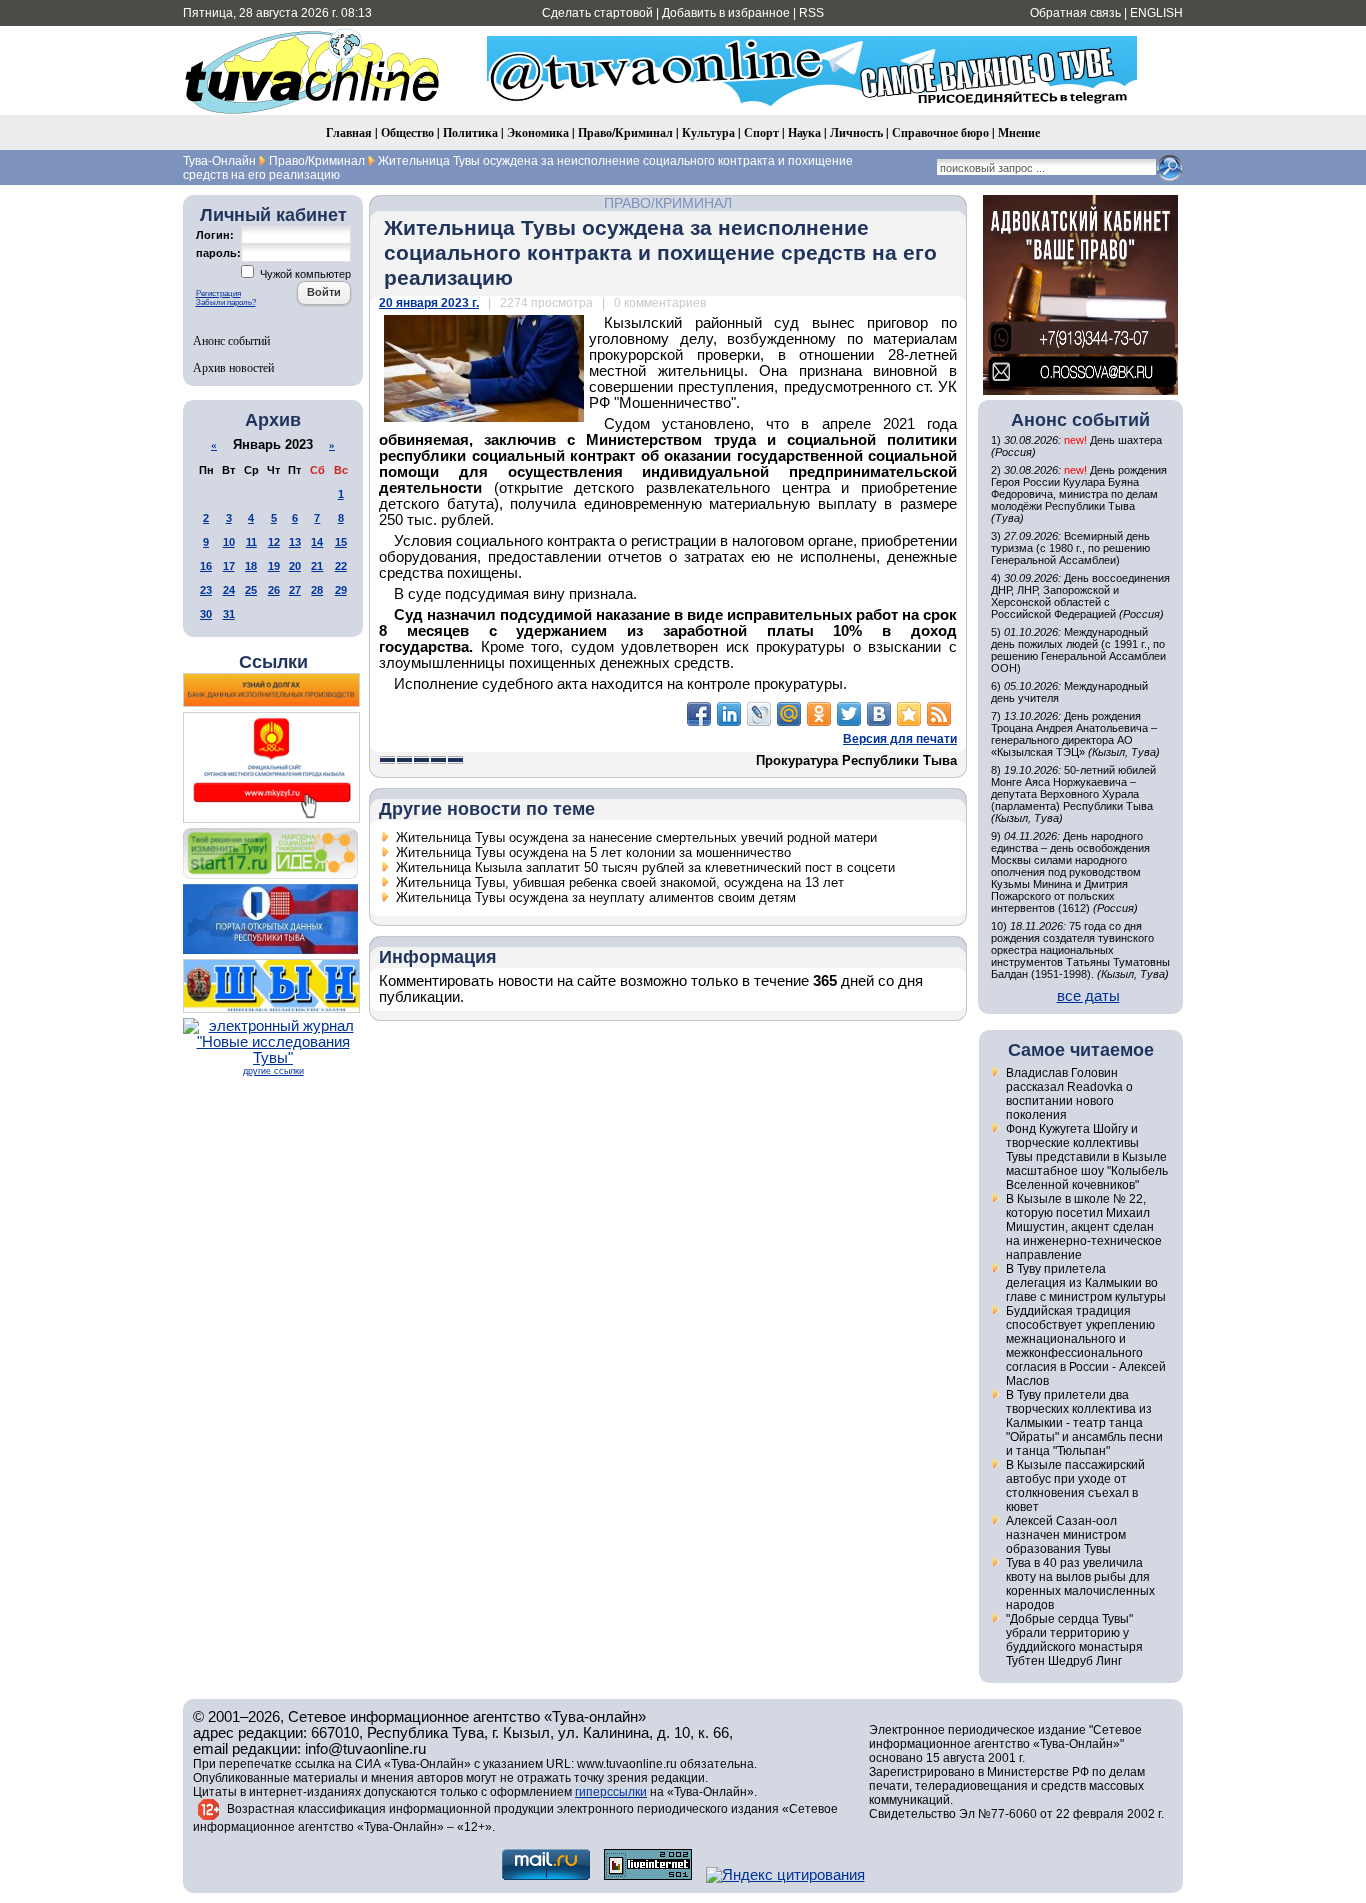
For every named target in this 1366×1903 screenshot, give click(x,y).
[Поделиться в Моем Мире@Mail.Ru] (789, 714)
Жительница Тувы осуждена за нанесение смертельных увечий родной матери (636, 837)
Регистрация (218, 293)
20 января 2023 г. (429, 303)
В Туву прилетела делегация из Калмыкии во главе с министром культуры (1086, 1283)
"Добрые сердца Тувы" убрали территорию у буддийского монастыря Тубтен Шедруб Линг (1074, 1640)
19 (274, 566)
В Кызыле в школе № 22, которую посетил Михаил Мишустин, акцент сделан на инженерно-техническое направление (1084, 1227)
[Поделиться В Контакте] (879, 714)
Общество (407, 132)
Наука (804, 132)
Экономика (538, 132)
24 (229, 590)
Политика (470, 132)
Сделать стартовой (597, 13)
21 (317, 566)
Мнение (1019, 132)
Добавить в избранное (726, 13)
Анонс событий (231, 340)
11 (251, 542)
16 (206, 566)
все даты (1088, 996)
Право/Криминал (625, 132)
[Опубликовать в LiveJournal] (759, 714)
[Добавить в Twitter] (849, 714)
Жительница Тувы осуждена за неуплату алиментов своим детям (596, 897)
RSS (811, 13)
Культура (708, 132)
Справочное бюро (940, 132)
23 (206, 590)
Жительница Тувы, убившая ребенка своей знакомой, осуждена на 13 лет (620, 882)
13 (295, 542)
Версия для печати (900, 739)
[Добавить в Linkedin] (729, 714)
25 (251, 590)
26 (274, 590)
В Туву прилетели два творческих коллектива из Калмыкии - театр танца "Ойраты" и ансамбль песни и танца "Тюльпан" (1084, 1423)
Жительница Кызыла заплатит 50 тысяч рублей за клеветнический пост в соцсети (645, 867)
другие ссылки (273, 1071)
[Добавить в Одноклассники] (819, 714)
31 (229, 614)
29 (341, 590)
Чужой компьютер (304, 274)
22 (341, 566)
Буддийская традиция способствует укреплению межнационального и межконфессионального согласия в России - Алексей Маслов (1086, 1346)
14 (317, 542)
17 (229, 566)
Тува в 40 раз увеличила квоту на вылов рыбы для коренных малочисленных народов (1080, 1584)
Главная (349, 132)
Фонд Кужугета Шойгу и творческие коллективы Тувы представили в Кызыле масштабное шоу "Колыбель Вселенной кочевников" (1087, 1157)
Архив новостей (233, 367)
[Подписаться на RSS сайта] (939, 714)
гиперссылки (611, 1792)
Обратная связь (1075, 13)
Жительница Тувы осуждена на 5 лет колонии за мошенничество (593, 852)
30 (206, 614)
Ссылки (273, 662)
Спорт (761, 132)
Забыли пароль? (226, 302)
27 (295, 590)
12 (274, 542)
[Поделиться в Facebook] (699, 714)
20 (295, 566)
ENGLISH (1156, 13)
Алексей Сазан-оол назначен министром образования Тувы (1066, 1535)
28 (317, 590)
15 (341, 542)
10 (229, 542)
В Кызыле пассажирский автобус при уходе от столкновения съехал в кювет (1075, 1486)
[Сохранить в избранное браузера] (909, 714)
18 (251, 566)
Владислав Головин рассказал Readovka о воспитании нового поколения (1069, 1094)
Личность (856, 132)
